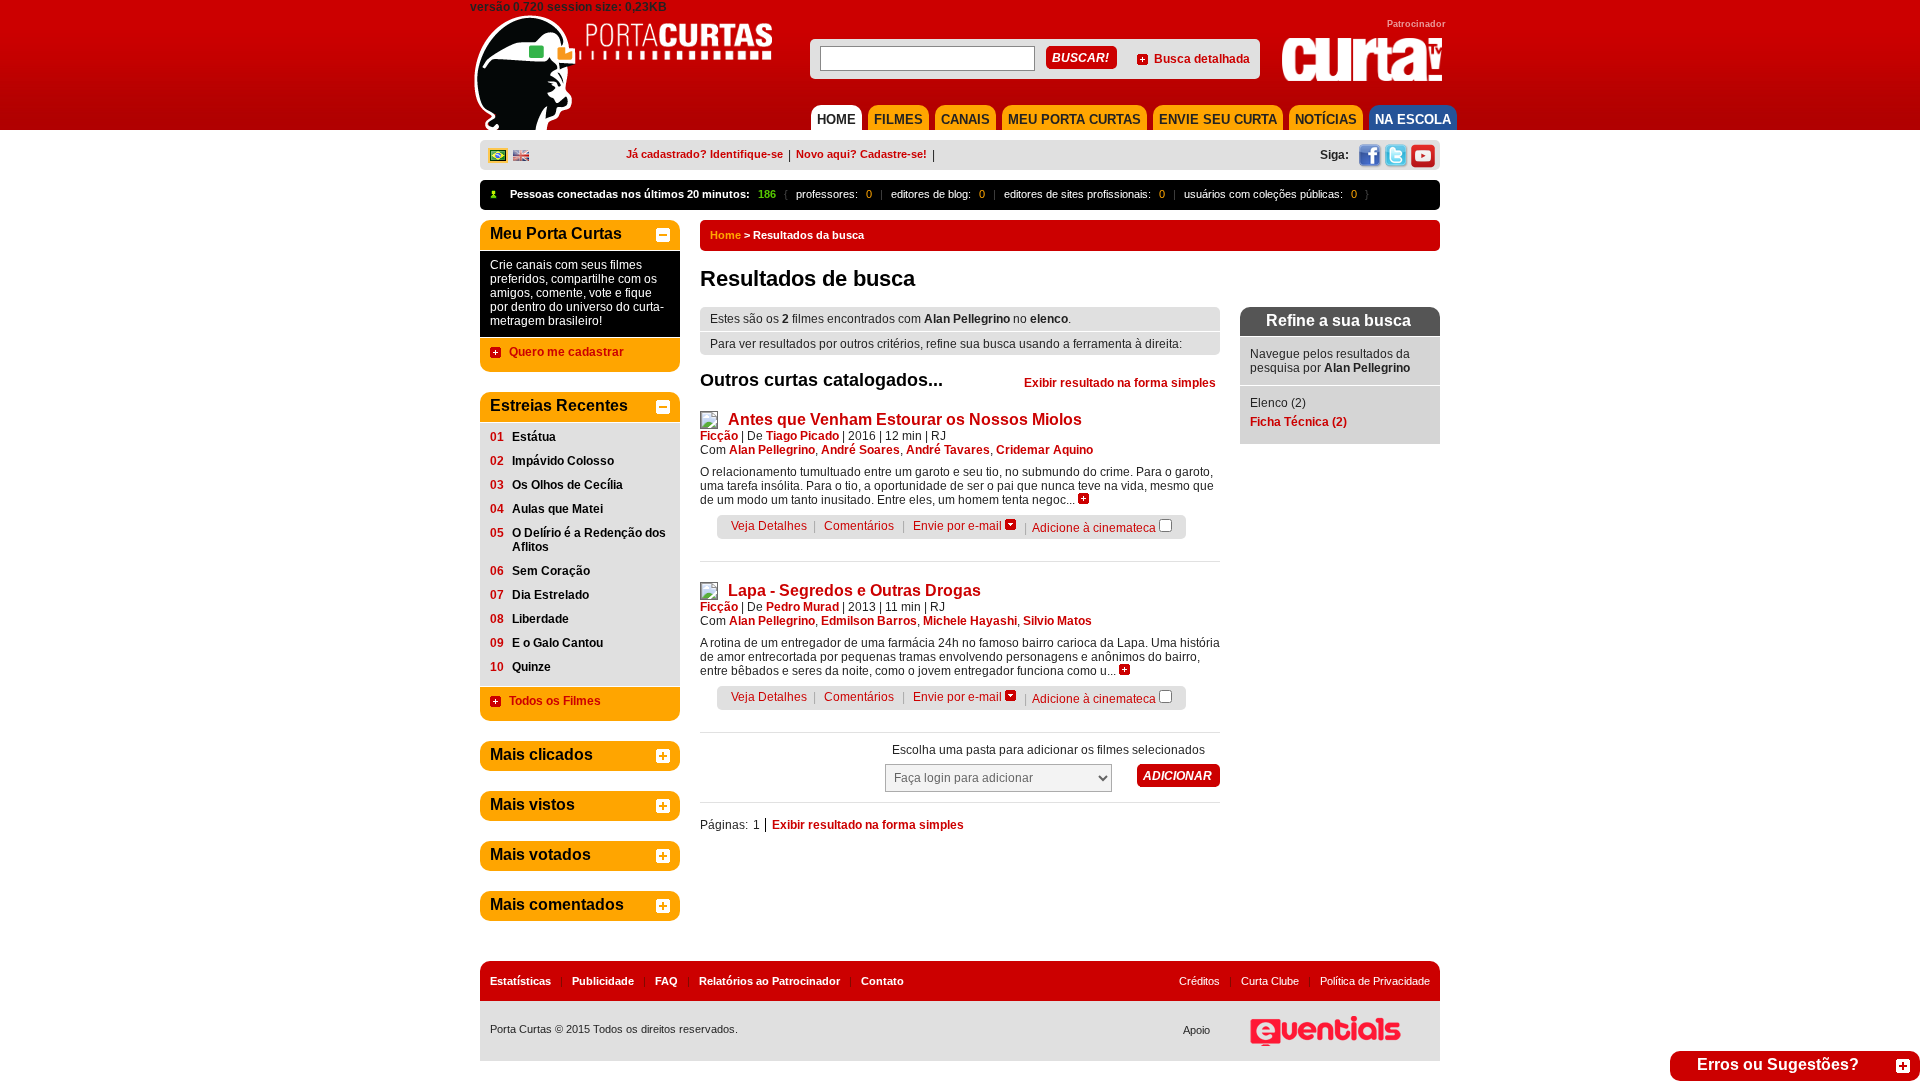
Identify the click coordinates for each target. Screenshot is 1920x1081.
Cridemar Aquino (1044, 450)
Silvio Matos (1057, 621)
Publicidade (603, 981)
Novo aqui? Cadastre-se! (861, 154)
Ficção (719, 436)
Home (725, 235)
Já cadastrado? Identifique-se (704, 154)
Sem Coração (551, 571)
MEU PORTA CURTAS (1074, 119)
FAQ (666, 981)
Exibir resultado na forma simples (1120, 383)
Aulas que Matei (557, 509)
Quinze (531, 667)
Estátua (534, 437)
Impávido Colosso (563, 461)
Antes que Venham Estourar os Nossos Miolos (905, 419)
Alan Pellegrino (772, 450)
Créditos (1199, 981)
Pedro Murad (802, 607)
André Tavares (948, 450)
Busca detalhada (1202, 59)
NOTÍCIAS (1326, 119)
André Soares (860, 450)
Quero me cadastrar (566, 352)
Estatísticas (520, 981)
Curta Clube (1270, 981)
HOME (836, 119)
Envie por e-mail (957, 526)
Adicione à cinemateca (1094, 528)
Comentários (859, 526)
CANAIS (965, 119)
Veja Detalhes (769, 526)
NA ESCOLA (1413, 119)
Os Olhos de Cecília (567, 485)
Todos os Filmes (555, 701)
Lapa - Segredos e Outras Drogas (854, 590)
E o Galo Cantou (557, 643)
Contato (882, 981)
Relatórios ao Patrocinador (769, 981)
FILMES (898, 119)
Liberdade (540, 619)
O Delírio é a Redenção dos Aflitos (589, 540)
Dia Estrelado (550, 595)
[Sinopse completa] (1083, 498)
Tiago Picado (802, 436)
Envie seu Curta (1218, 119)
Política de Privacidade (1375, 981)
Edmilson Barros (869, 621)
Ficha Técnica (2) (1298, 422)
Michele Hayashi (970, 621)
